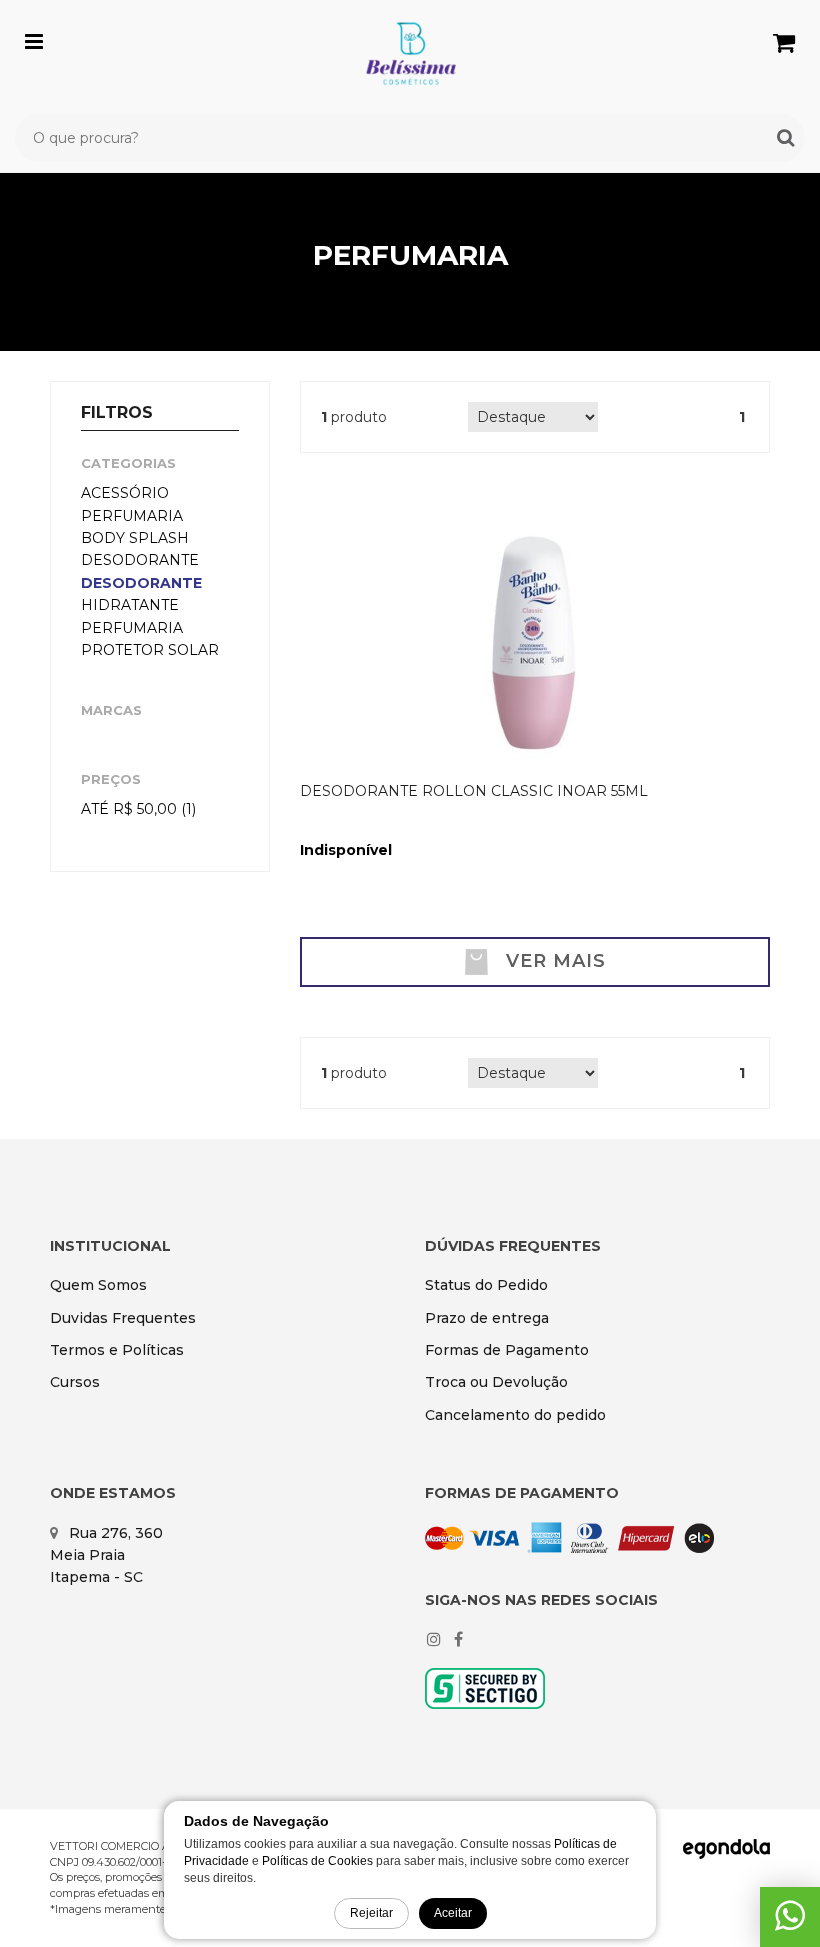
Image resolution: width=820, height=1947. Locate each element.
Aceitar (453, 1913)
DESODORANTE (141, 583)
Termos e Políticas (117, 1350)
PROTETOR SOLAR (150, 650)
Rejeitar (371, 1913)
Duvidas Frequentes (123, 1318)
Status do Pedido (486, 1285)
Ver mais (556, 961)
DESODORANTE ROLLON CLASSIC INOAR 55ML (474, 791)
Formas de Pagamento (507, 1350)
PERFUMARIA (132, 628)
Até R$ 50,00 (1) (138, 809)
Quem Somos (98, 1285)
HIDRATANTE (130, 605)
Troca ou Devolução (496, 1382)
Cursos (75, 1382)
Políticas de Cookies (317, 1861)
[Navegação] (34, 38)
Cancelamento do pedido (515, 1415)
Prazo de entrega (487, 1318)
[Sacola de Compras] (784, 42)
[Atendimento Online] (790, 1923)
